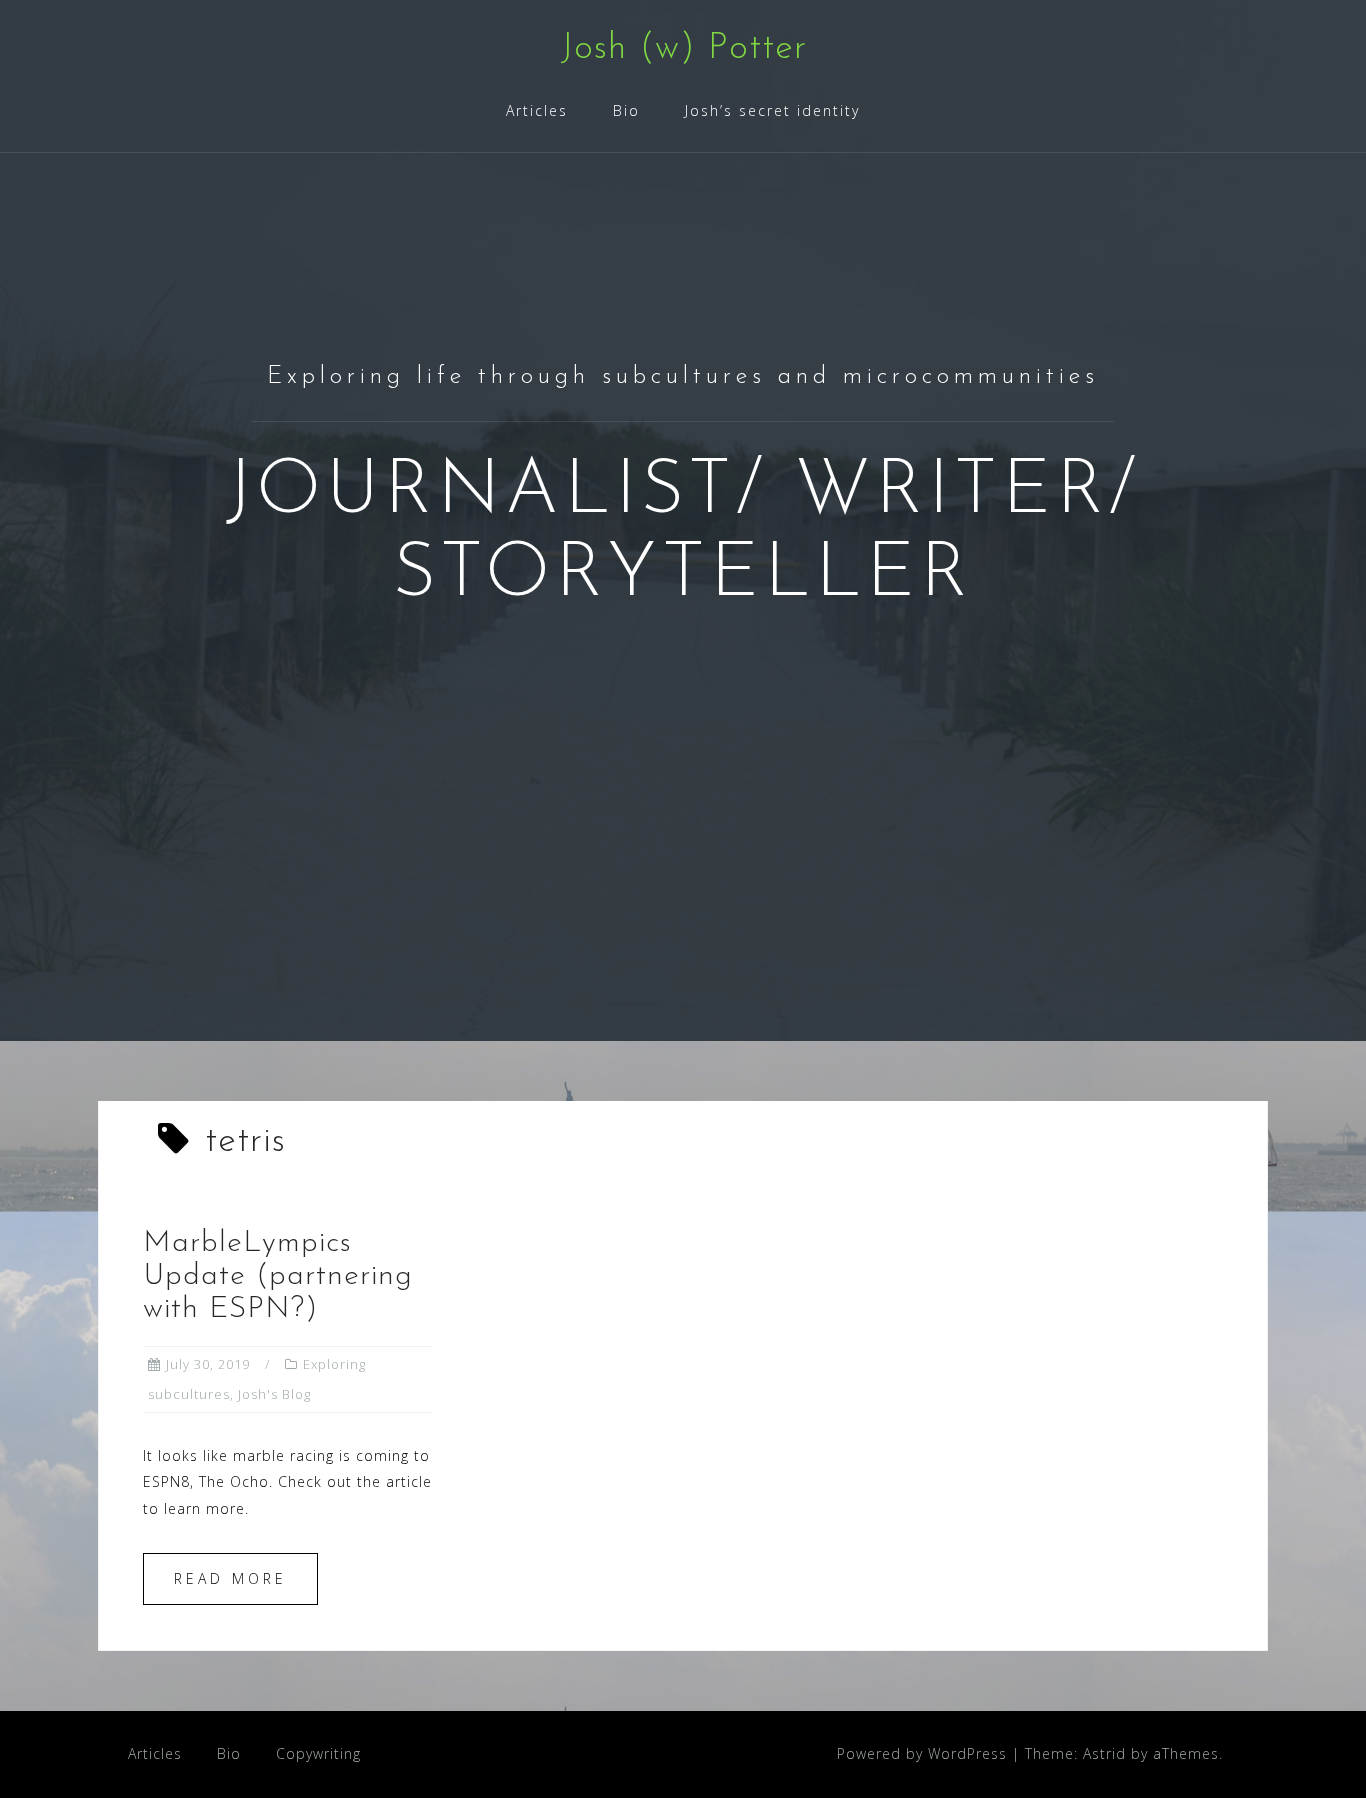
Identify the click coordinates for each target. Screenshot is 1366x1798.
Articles (537, 110)
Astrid (1104, 1753)
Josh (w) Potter (683, 49)
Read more (230, 1578)
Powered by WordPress (922, 1753)
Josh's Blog (274, 1394)
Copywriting (318, 1753)
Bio (626, 110)
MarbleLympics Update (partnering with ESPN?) (278, 1276)
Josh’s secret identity (772, 110)
